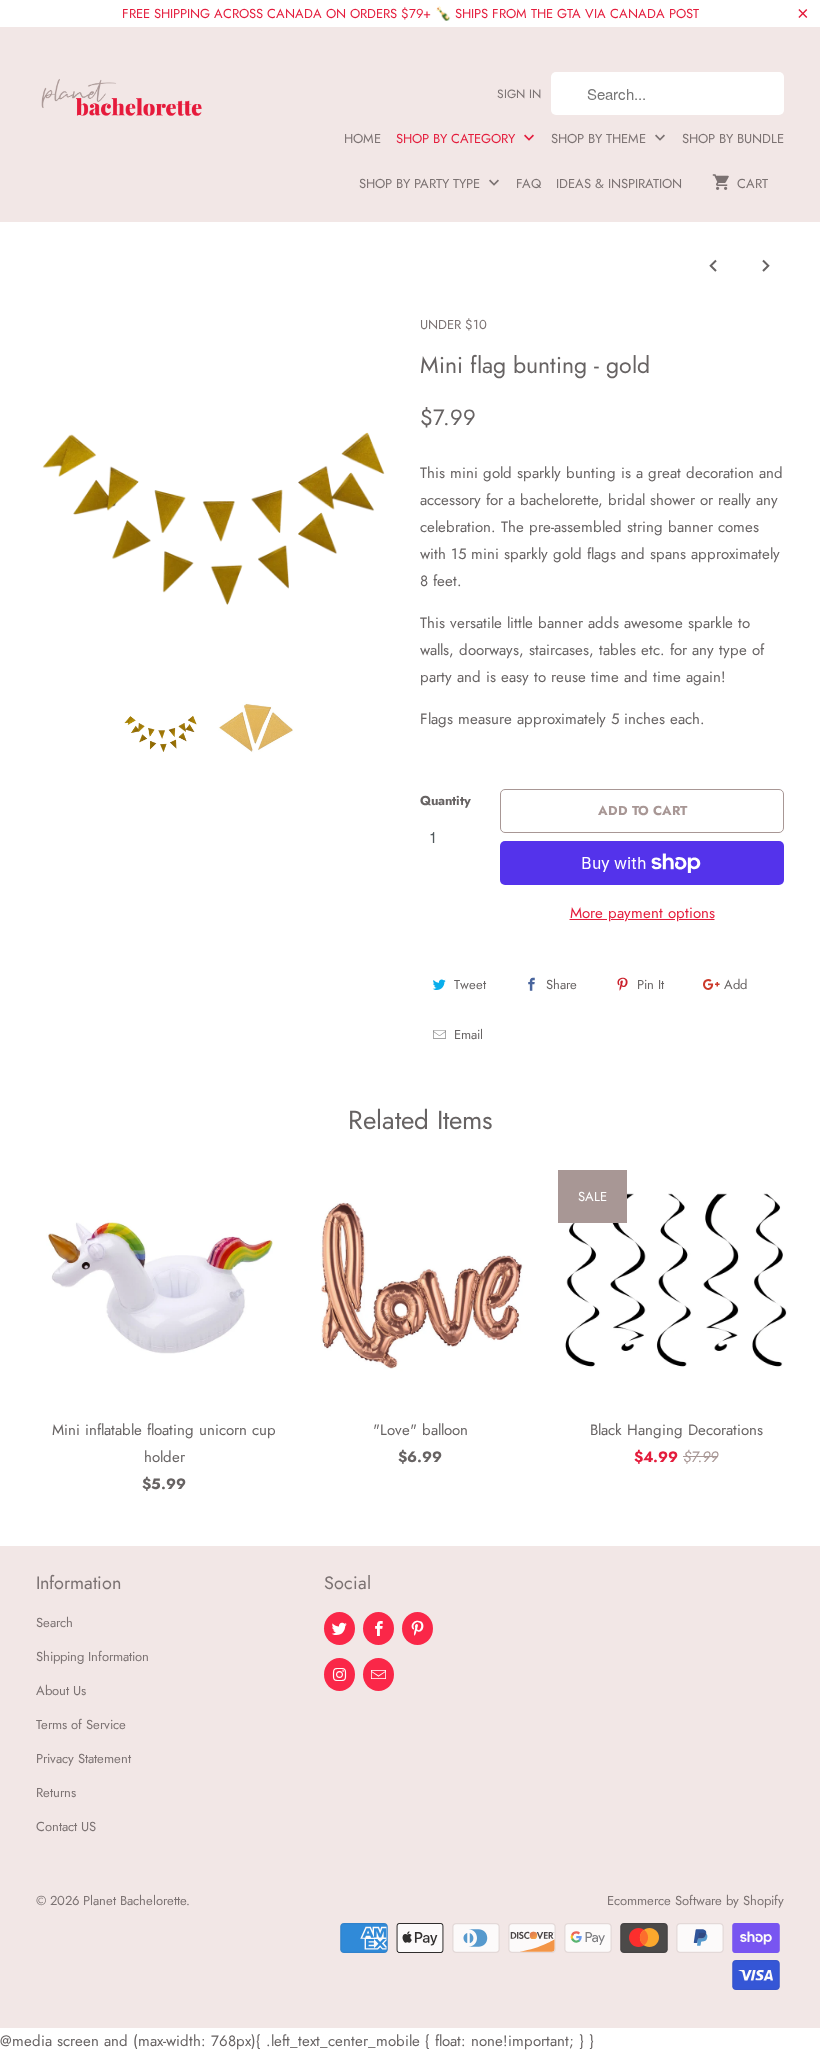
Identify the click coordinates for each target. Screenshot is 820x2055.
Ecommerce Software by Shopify (695, 1900)
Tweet (470, 984)
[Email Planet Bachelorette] (378, 1674)
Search (54, 1622)
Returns (56, 1792)
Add (735, 984)
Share (561, 984)
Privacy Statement (83, 1758)
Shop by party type (421, 183)
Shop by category (457, 138)
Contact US (66, 1826)
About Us (61, 1690)
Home (362, 138)
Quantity (445, 800)
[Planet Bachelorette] (122, 89)
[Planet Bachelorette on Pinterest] (417, 1628)
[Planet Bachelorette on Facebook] (378, 1628)
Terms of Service (81, 1724)
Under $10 (453, 324)
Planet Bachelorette (134, 1900)
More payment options (642, 913)
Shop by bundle (733, 138)
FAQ (528, 183)
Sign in (519, 94)
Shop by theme (600, 138)
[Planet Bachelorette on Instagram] (339, 1674)
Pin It (650, 984)
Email (468, 1034)
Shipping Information (92, 1656)
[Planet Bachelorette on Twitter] (339, 1628)
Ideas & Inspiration (619, 183)
